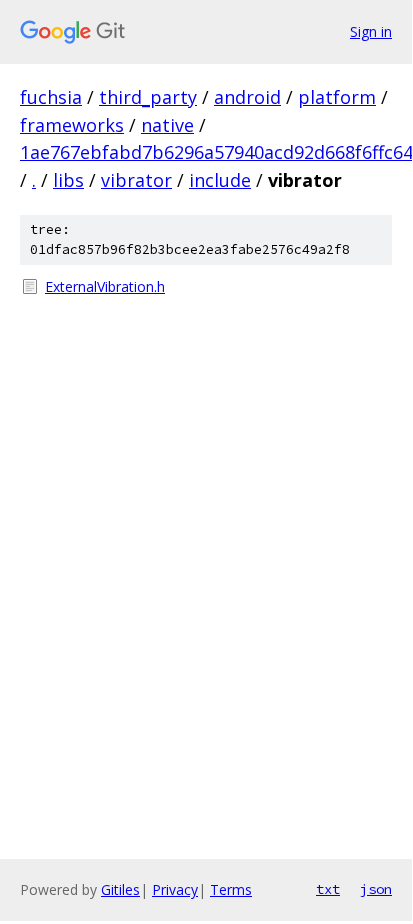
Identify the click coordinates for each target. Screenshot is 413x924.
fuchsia (51, 97)
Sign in (371, 31)
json (376, 889)
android (247, 97)
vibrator (136, 180)
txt (328, 889)
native (167, 125)
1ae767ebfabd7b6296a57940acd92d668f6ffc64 (216, 152)
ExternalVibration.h (105, 286)
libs (68, 180)
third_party (148, 97)
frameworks (72, 125)
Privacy (175, 889)
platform (337, 97)
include (220, 180)
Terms (231, 889)
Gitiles (120, 889)
